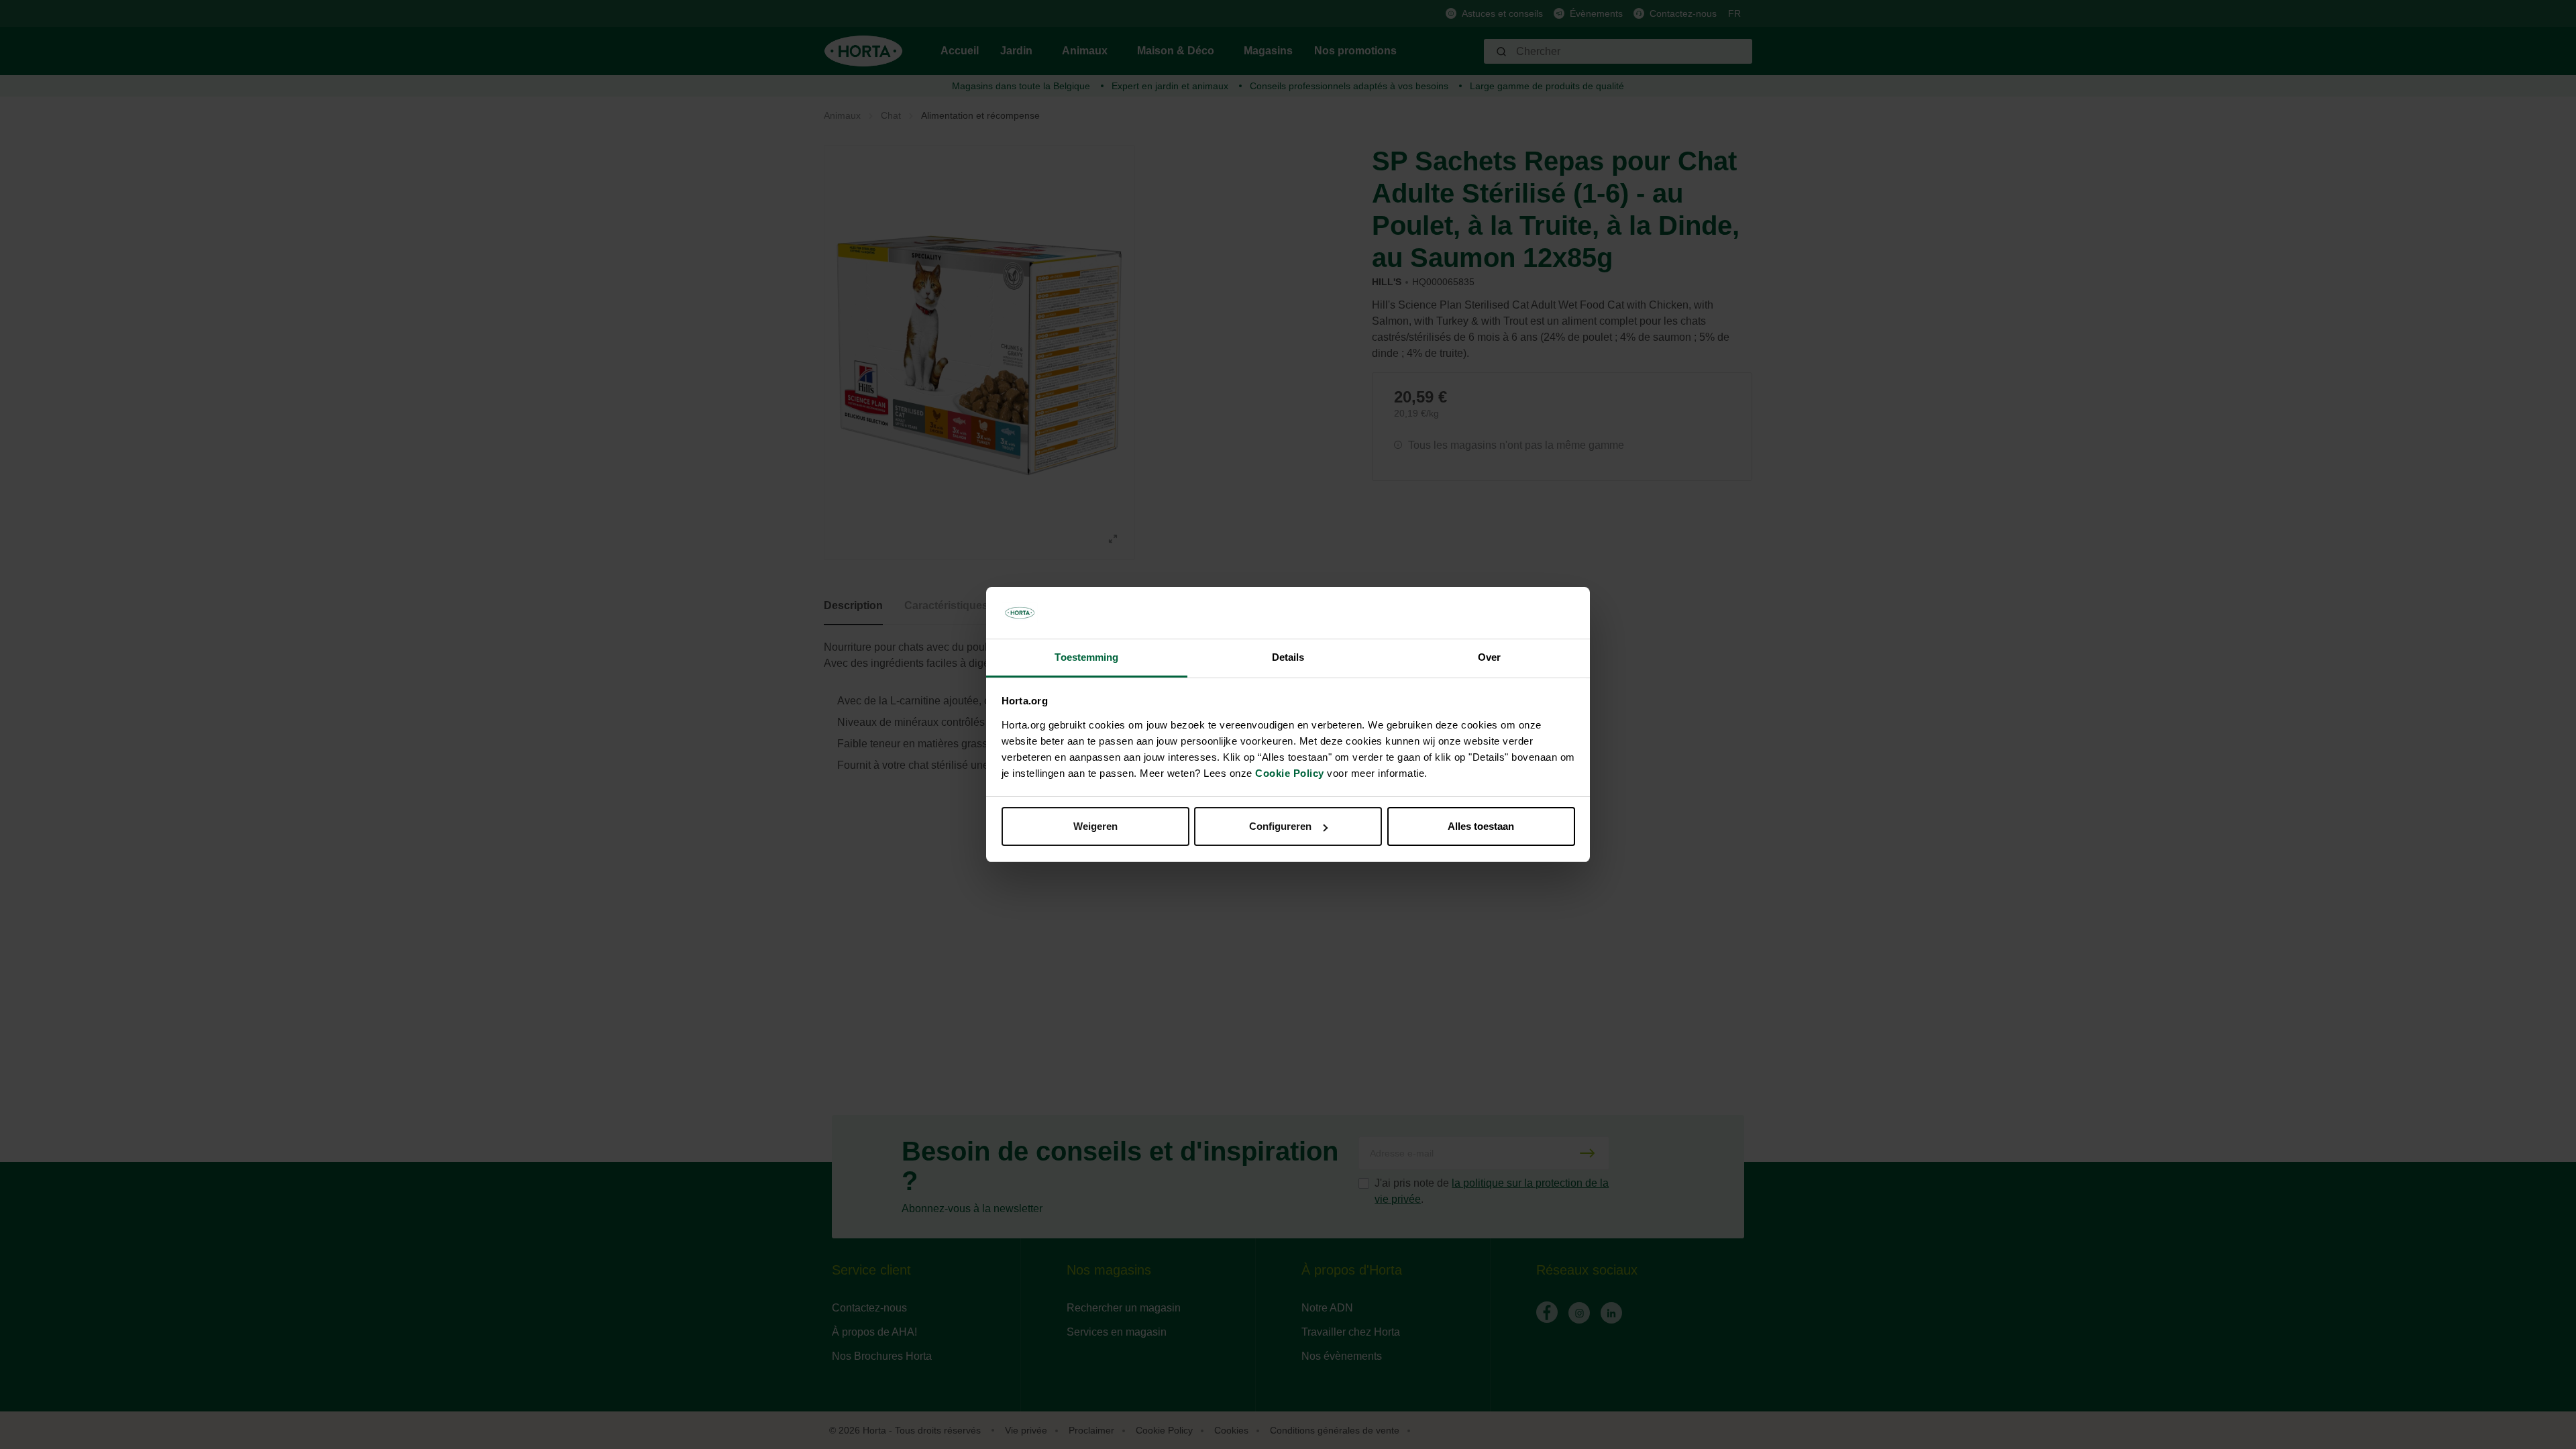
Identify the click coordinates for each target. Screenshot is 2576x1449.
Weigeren (1095, 826)
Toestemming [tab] (1086, 657)
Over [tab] (1489, 657)
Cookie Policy (1290, 773)
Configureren (1280, 826)
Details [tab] (1288, 657)
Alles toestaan (1481, 826)
